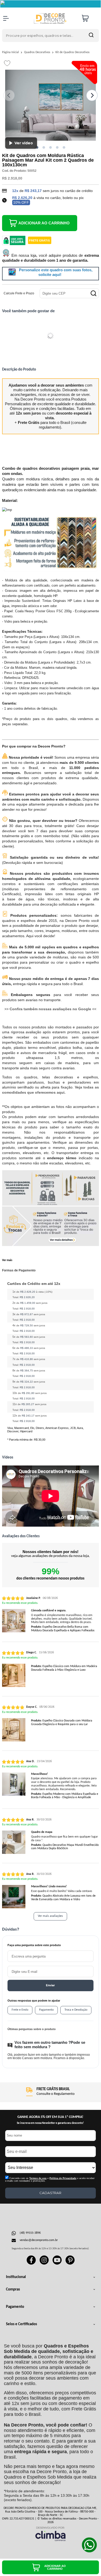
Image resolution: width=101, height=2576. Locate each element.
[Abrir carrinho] (89, 18)
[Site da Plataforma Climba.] (51, 2534)
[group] (51, 2092)
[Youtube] (57, 2264)
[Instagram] (44, 2264)
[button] (37, 147)
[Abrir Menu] (6, 18)
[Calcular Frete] (93, 293)
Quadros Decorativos (38, 52)
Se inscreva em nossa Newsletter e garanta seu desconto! (50, 2123)
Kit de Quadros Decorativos (73, 52)
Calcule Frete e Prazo (19, 293)
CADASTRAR (50, 2193)
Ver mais (7, 1260)
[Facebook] (31, 2264)
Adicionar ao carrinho (44, 223)
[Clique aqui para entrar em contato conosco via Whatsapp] (89, 2545)
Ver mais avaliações (50, 1916)
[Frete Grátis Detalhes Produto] (40, 240)
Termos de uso (38, 2178)
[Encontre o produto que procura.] (91, 35)
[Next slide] (92, 95)
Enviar (50, 1985)
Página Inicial (11, 52)
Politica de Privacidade (63, 2178)
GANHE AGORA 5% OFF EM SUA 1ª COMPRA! (50, 2117)
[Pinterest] (70, 2264)
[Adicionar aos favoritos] (7, 63)
